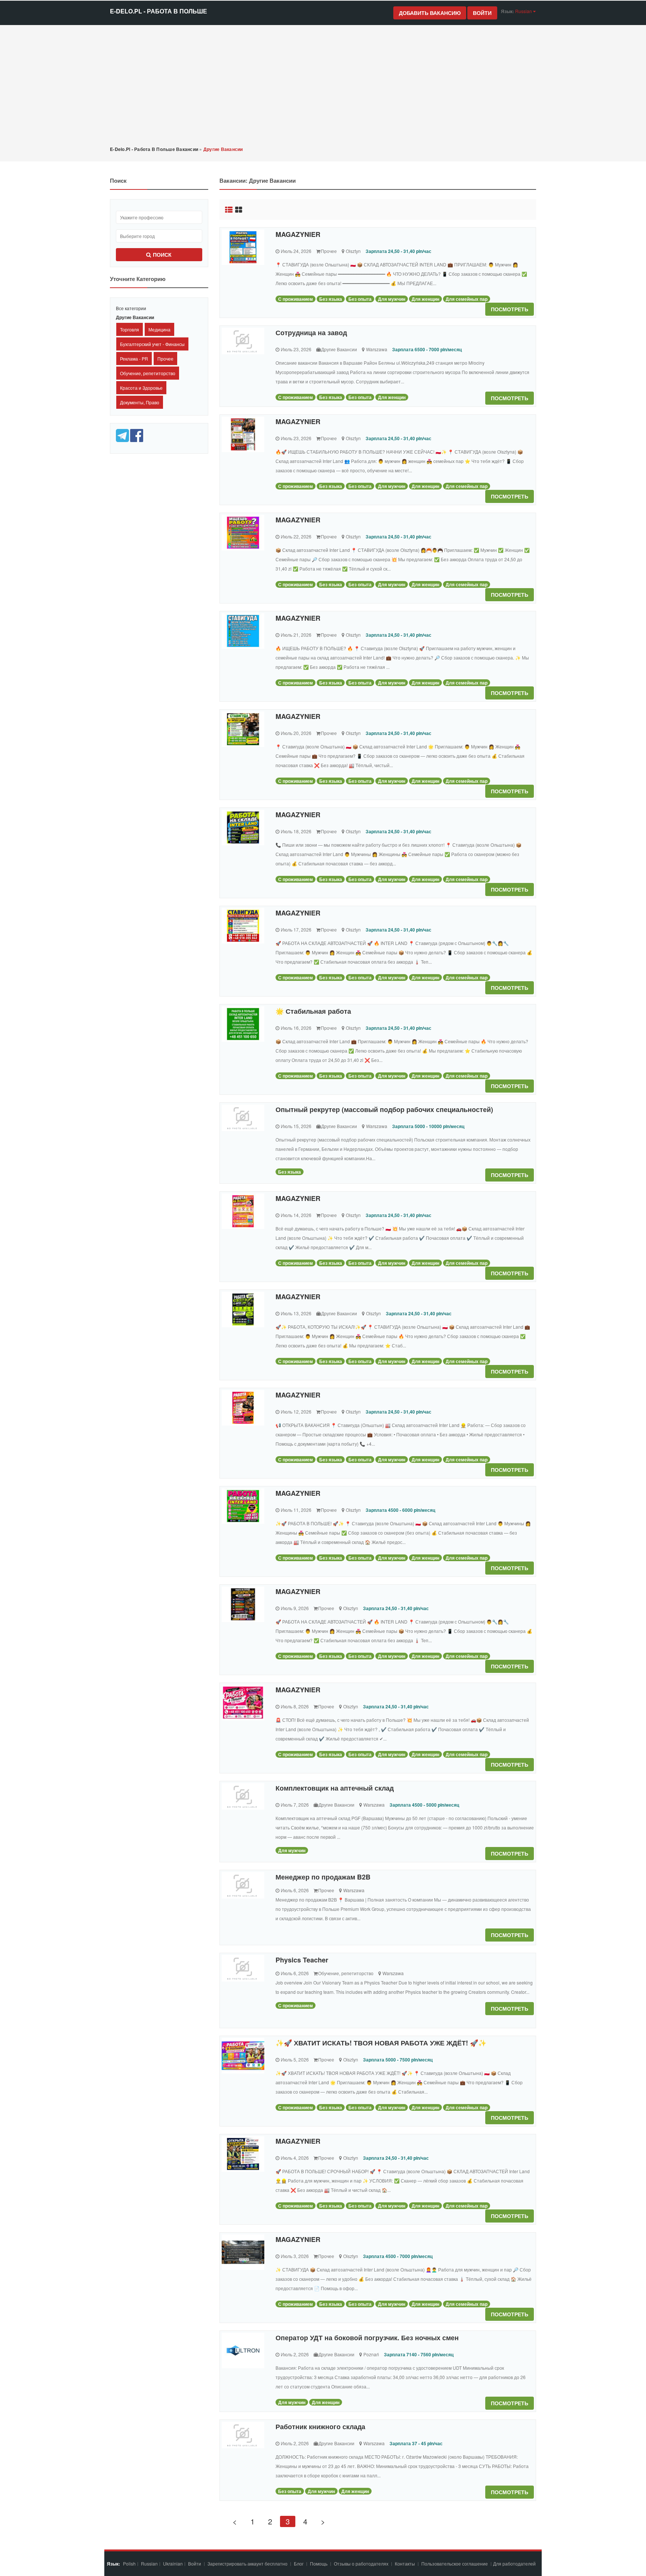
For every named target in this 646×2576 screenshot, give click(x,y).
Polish (129, 2563)
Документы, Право (140, 402)
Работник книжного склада (320, 2427)
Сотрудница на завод (311, 333)
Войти (482, 13)
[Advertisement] (323, 85)
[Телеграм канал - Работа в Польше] (123, 435)
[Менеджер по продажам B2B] (243, 1885)
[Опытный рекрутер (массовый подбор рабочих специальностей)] (243, 1118)
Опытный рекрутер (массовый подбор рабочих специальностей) (384, 1109)
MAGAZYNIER (298, 234)
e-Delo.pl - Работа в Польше (159, 11)
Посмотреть (510, 309)
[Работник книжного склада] (243, 2435)
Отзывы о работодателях (361, 2563)
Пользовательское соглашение (455, 2563)
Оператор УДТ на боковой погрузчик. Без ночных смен (367, 2338)
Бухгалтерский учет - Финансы (152, 344)
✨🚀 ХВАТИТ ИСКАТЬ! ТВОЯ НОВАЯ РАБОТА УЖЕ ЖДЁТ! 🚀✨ (381, 2043)
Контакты (405, 2563)
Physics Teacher (302, 1960)
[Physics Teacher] (243, 1968)
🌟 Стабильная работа (313, 1011)
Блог (299, 2563)
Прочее (165, 359)
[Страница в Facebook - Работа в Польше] (137, 435)
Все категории (131, 308)
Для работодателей (515, 2563)
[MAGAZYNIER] (243, 247)
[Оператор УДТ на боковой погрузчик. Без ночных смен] (243, 2350)
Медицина (159, 329)
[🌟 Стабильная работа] (243, 1024)
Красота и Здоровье (141, 388)
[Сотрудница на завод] (243, 341)
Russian (149, 2563)
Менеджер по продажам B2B (323, 1877)
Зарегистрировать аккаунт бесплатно (248, 2563)
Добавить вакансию (430, 13)
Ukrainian (173, 2563)
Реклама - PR (134, 359)
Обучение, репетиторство (148, 373)
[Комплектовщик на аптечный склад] (243, 1796)
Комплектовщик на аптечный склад (335, 1788)
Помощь (319, 2563)
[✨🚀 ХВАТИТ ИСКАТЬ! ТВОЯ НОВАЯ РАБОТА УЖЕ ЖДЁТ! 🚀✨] (243, 2056)
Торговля (130, 329)
